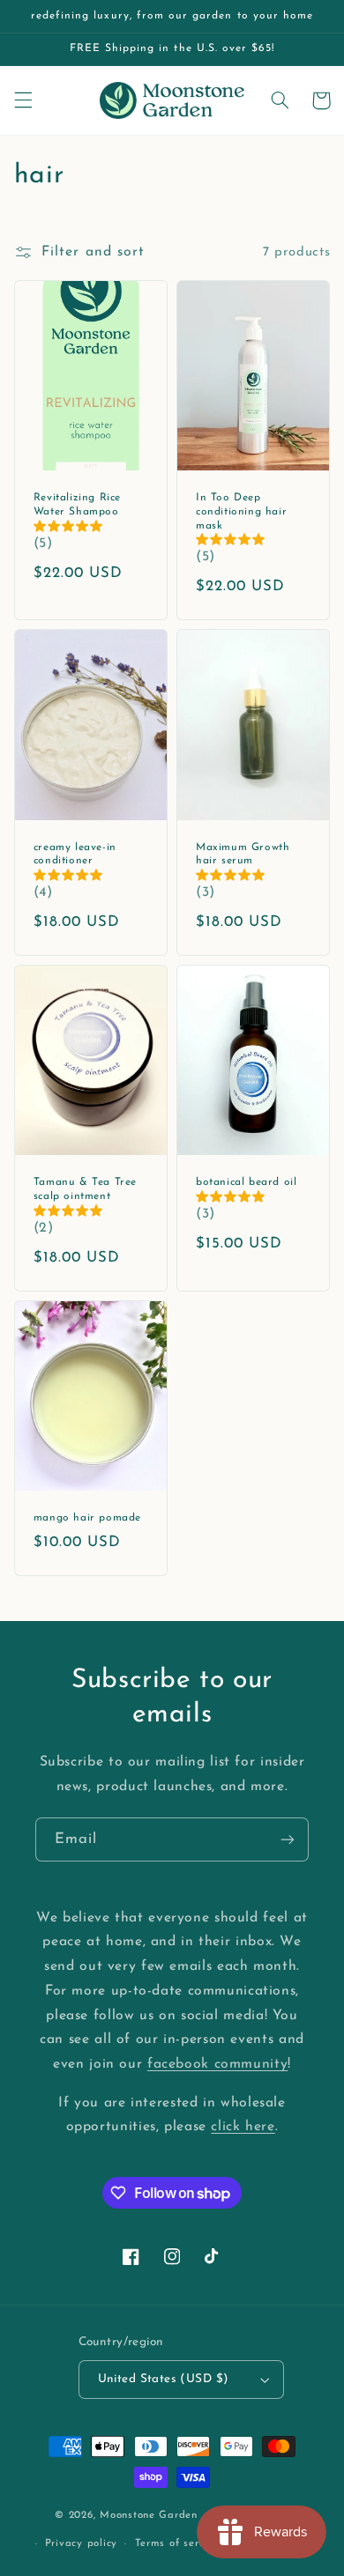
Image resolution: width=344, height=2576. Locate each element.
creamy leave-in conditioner (75, 855)
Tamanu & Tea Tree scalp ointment (85, 1189)
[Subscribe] (288, 1839)
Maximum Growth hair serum (243, 855)
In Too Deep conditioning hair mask (241, 511)
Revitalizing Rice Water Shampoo (77, 505)
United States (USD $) (164, 2379)
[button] (23, 100)
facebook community (217, 2064)
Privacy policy (81, 2543)
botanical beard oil (246, 1182)
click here (243, 2127)
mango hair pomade (87, 1518)
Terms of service (177, 2543)
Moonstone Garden (149, 2515)
